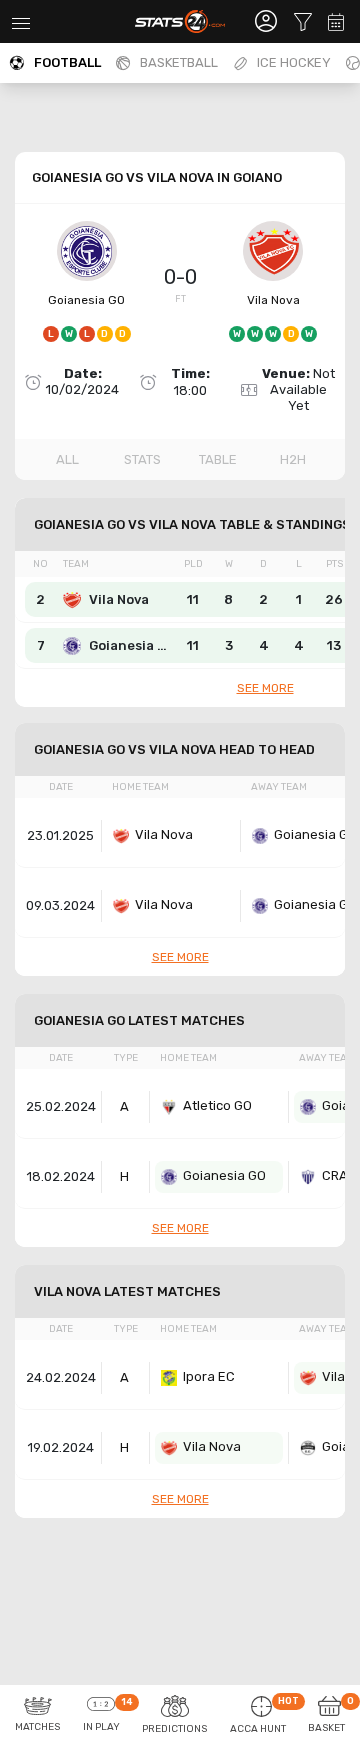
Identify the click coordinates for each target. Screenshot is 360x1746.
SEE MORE (265, 688)
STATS (142, 459)
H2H (293, 459)
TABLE (218, 459)
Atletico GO (217, 1105)
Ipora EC (209, 1376)
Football (67, 62)
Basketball (179, 62)
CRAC (339, 1175)
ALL (67, 459)
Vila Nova (273, 300)
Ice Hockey (294, 62)
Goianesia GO (86, 300)
